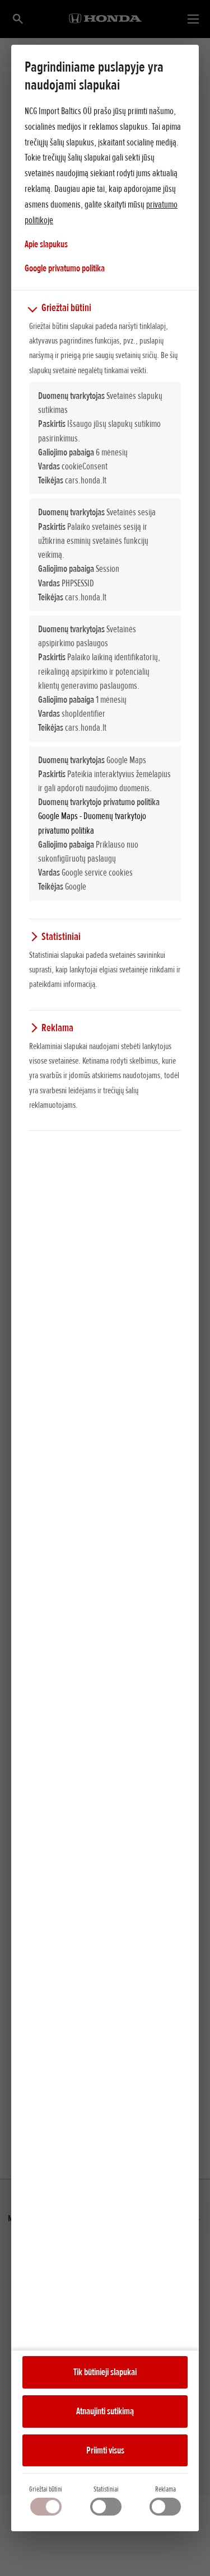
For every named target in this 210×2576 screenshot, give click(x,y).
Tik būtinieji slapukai (105, 2372)
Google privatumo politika (65, 268)
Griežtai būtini (46, 2489)
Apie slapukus (46, 244)
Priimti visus (105, 2450)
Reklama (165, 2489)
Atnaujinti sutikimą (105, 2411)
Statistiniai (106, 2489)
